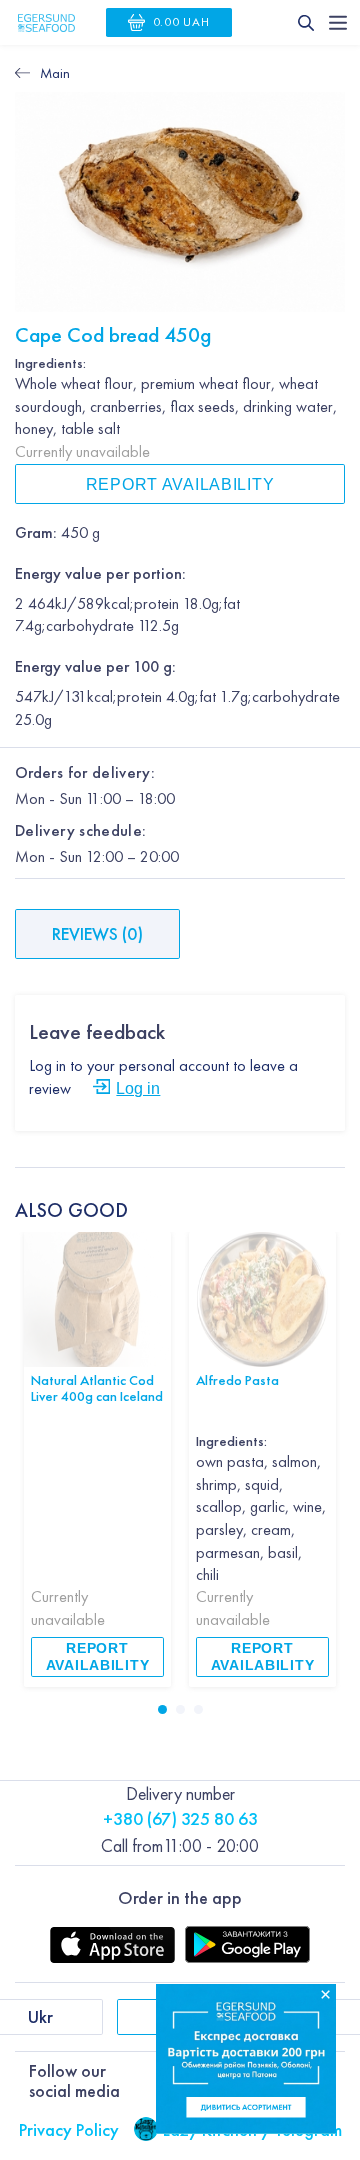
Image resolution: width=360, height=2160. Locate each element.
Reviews (97, 933)
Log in (138, 1088)
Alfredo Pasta (237, 1379)
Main (55, 73)
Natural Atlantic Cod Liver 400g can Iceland (97, 1387)
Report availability (180, 484)
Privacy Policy (69, 2129)
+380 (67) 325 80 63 (180, 1818)
